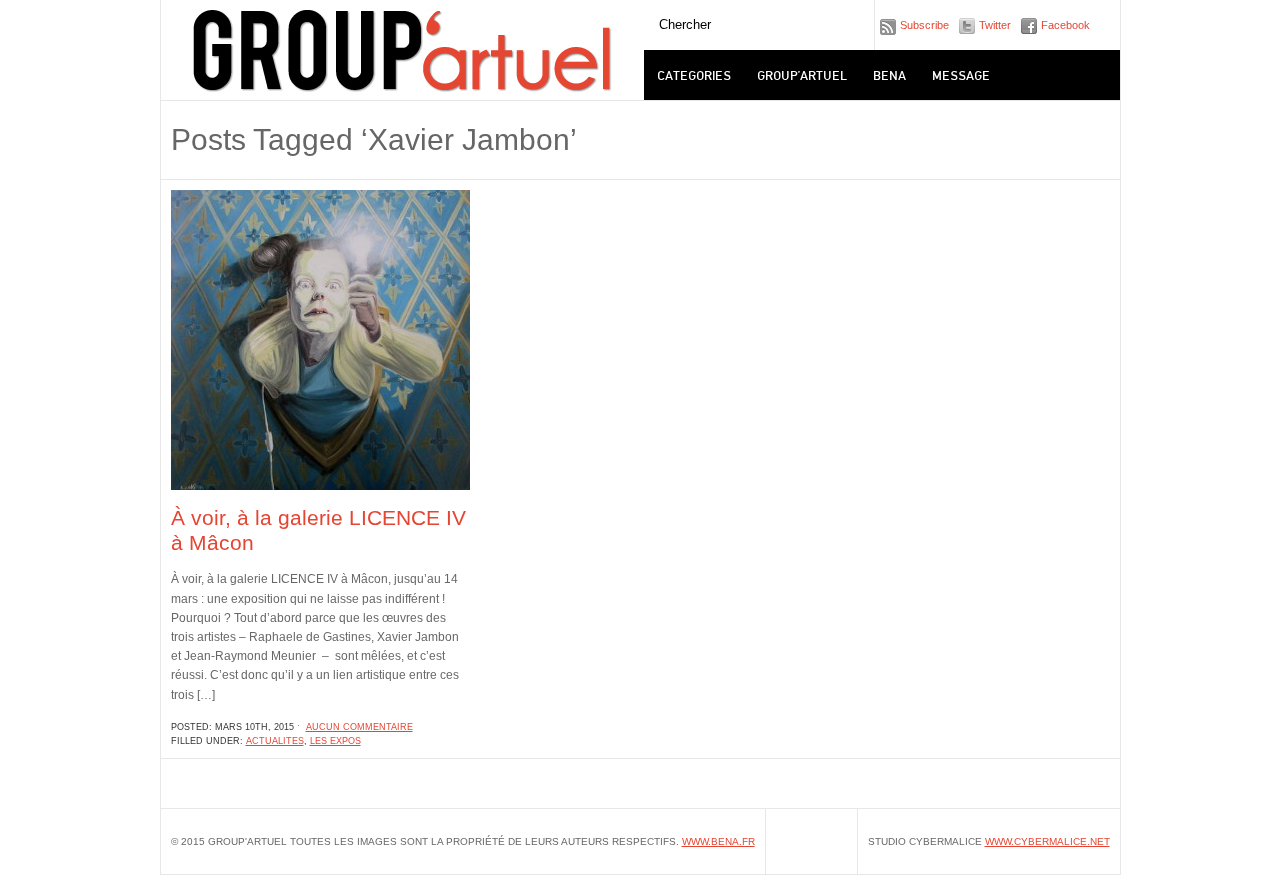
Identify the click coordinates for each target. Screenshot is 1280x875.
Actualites (275, 741)
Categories (694, 74)
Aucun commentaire (359, 727)
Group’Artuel (802, 74)
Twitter (995, 25)
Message (961, 74)
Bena (889, 74)
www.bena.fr (718, 841)
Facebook (1065, 25)
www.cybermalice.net (1047, 841)
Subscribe (924, 25)
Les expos (335, 741)
